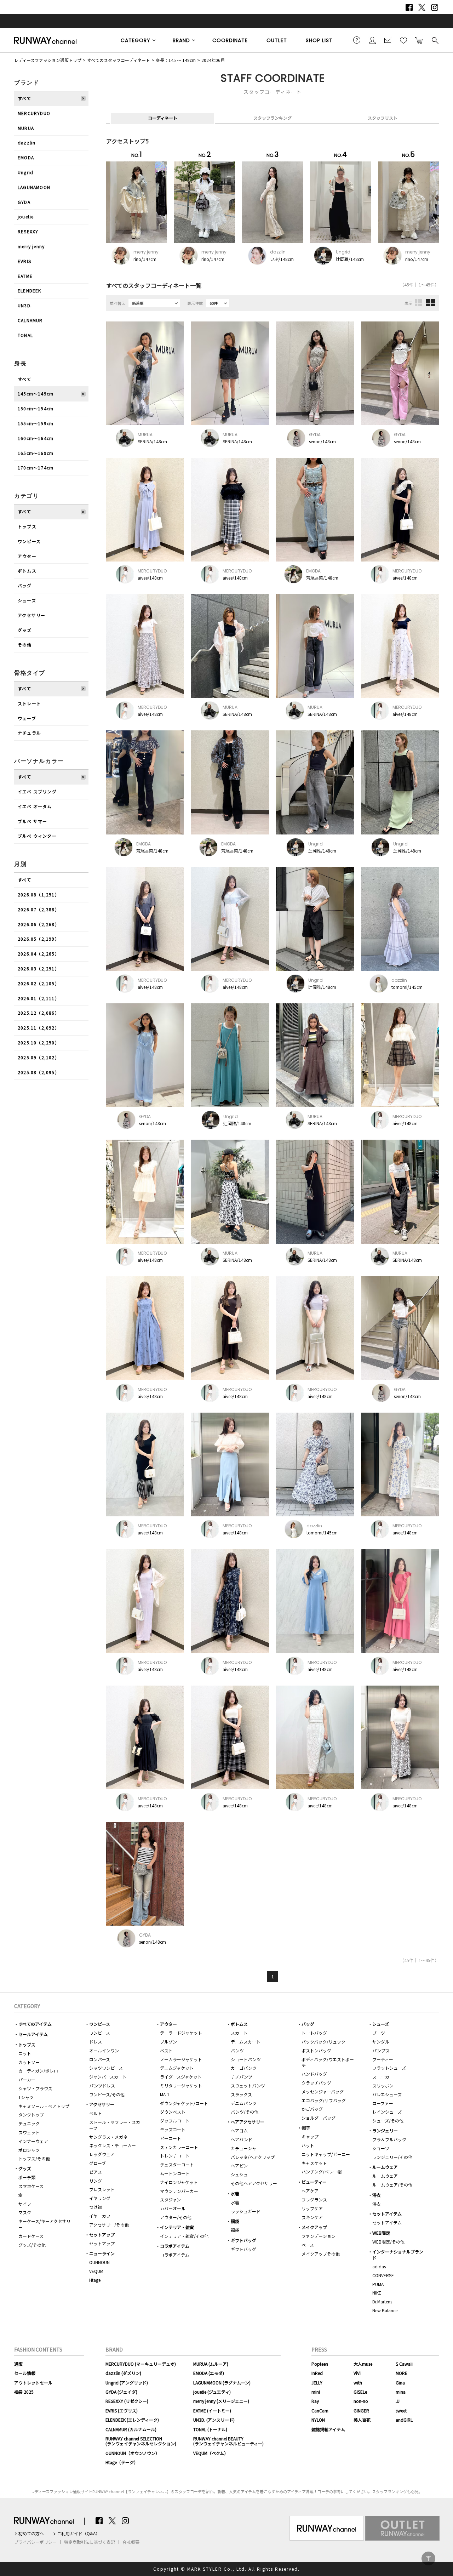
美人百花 (362, 2420)
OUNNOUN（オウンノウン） (133, 2453)
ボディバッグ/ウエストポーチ (328, 2062)
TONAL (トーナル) (210, 2429)
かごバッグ (312, 2109)
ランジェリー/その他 (392, 2157)
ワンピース (29, 541)
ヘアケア (310, 2191)
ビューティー (314, 2182)
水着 (235, 2193)
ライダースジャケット (181, 2077)
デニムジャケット (177, 2068)
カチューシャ (243, 2148)
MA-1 (165, 2094)
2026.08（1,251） (39, 894)
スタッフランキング (273, 118)
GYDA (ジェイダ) (121, 2392)
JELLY (317, 2383)
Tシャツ (26, 2097)
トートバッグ (314, 2033)
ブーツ (379, 2033)
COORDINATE (230, 40)
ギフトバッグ (243, 2240)
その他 (25, 645)
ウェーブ (27, 718)
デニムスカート (246, 2042)
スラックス (241, 2094)
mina (401, 2392)
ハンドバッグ (314, 2074)
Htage (95, 2280)
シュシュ (239, 2174)
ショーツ (381, 2148)
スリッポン (383, 2085)
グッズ (25, 630)
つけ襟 (96, 2207)
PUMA (378, 2284)
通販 (18, 2364)
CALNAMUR (30, 320)
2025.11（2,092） (39, 1028)
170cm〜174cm (36, 468)
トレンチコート (175, 2156)
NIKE (377, 2293)
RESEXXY (28, 231)
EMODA (26, 157)
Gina (400, 2383)
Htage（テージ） (122, 2462)
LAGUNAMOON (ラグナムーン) (222, 2383)
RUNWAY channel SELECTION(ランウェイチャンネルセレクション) (141, 2441)
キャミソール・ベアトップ (44, 2106)
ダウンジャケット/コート (184, 2103)
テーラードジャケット (181, 2033)
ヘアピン (239, 2165)
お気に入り (403, 40)
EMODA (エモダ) (209, 2373)
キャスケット (314, 2163)
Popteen (320, 2364)
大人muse (363, 2364)
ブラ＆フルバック (389, 2139)
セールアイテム (33, 2034)
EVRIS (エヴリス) (122, 2410)
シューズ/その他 (388, 2121)
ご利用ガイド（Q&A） (78, 2534)
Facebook (409, 7)
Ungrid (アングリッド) (127, 2383)
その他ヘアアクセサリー (254, 2183)
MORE (402, 2373)
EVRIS (24, 261)
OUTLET (277, 40)
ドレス (96, 2042)
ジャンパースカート (108, 2077)
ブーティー (383, 2059)
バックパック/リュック (323, 2042)
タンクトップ (31, 2115)
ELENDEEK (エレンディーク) (132, 2420)
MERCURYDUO (34, 113)
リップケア (312, 2208)
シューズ (27, 600)
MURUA (26, 128)
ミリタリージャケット (181, 2085)
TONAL (25, 335)
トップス (27, 526)
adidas (379, 2266)
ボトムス (27, 571)
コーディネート (163, 118)
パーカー (27, 2079)
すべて (25, 98)
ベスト (166, 2050)
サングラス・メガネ (108, 2137)
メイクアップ (314, 2227)
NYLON (318, 2420)
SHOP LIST (319, 40)
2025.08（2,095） (39, 1072)
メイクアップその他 (321, 2254)
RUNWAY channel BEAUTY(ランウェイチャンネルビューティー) (228, 2441)
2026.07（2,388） (39, 909)
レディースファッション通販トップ (48, 60)
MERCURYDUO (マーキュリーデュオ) (141, 2364)
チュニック (29, 2123)
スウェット (29, 2132)
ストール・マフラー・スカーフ (115, 2125)
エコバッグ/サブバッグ (324, 2100)
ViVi (357, 2373)
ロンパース (100, 2059)
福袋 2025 (24, 2392)
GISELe (360, 2392)
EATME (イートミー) (212, 2410)
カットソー (29, 2062)
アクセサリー (31, 615)
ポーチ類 (27, 2177)
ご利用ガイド (357, 40)
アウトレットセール (33, 2383)
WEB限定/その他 (388, 2242)
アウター (27, 556)
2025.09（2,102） (39, 1057)
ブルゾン (168, 2042)
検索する (435, 40)
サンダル (381, 2042)
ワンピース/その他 (107, 2094)
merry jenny (31, 246)
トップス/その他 (34, 2158)
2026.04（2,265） (39, 954)
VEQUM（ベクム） (211, 2453)
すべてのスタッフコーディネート (119, 60)
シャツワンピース (106, 2068)
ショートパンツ (246, 2059)
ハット (308, 2145)
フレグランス (314, 2199)
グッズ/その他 (32, 2245)
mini (316, 2392)
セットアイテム (387, 2214)
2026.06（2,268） (39, 924)
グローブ (98, 2163)
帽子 (306, 2128)
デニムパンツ (244, 2103)
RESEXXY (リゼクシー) (127, 2401)
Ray (315, 2401)
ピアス (96, 2172)
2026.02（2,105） (39, 983)
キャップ (310, 2136)
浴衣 (377, 2195)
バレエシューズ (387, 2094)
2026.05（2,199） (39, 939)
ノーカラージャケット (181, 2059)
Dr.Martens (382, 2301)
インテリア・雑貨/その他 (184, 2236)
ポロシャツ (29, 2150)
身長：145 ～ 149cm (176, 60)
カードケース (31, 2236)
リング (96, 2181)
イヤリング (100, 2198)
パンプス (381, 2050)
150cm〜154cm (36, 408)
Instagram (435, 7)
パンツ (237, 2050)
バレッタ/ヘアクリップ (253, 2157)
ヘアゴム (239, 2130)
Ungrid (25, 172)
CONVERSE (383, 2275)
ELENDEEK (30, 290)
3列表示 (419, 302)
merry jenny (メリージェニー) (221, 2401)
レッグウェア (102, 2154)
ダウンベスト (173, 2112)
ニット (25, 2053)
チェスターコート (177, 2164)
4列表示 (431, 302)
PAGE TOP (428, 2558)
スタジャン (170, 2199)
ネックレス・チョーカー (113, 2145)
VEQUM (96, 2271)
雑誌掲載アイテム (328, 2429)
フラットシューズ (389, 2068)
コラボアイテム (175, 2246)
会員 (372, 40)
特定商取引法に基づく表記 (90, 2542)
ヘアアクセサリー (248, 2122)
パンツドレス (102, 2085)
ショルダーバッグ (319, 2118)
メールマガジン (388, 40)
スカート (239, 2033)
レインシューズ (387, 2112)
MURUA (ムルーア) (211, 2364)
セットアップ (102, 2235)
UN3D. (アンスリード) (214, 2420)
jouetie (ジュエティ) (212, 2392)
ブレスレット (102, 2189)
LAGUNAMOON (34, 187)
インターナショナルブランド (398, 2255)
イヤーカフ (100, 2216)
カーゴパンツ (244, 2068)
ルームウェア (385, 2167)
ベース (308, 2245)
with (358, 2383)
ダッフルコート (175, 2121)
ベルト (96, 2113)
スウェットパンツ (248, 2085)
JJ (398, 2401)
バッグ (25, 585)
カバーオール (173, 2208)
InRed (317, 2373)
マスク (25, 2212)
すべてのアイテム (35, 2024)
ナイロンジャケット (179, 2182)
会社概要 (131, 2542)
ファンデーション (319, 2236)
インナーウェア (33, 2141)
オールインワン (104, 2050)
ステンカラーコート (179, 2147)
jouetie (26, 216)
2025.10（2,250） (39, 1042)
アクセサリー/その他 (109, 2225)
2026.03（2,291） (39, 968)
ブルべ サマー (32, 821)
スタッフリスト (383, 118)
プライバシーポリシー (35, 2542)
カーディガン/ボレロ (38, 2071)
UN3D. (25, 305)
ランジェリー (385, 2130)
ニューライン (102, 2253)
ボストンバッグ (316, 2050)
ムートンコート (175, 2173)
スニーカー (383, 2077)
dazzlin (27, 143)
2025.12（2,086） (39, 1013)
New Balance (385, 2310)
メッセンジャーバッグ (323, 2091)
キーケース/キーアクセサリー (44, 2224)
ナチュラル (29, 733)
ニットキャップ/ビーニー (326, 2154)
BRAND (181, 40)
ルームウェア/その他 (392, 2185)
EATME (25, 276)
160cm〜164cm (36, 438)
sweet (401, 2410)
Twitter (422, 7)
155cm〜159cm (36, 423)
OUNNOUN (99, 2262)
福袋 (235, 2221)
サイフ (25, 2204)
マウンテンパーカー (179, 2191)
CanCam (320, 2410)
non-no (361, 2401)
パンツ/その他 (245, 2112)
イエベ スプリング (37, 791)
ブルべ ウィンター (37, 836)
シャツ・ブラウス (35, 2088)
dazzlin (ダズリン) (123, 2373)
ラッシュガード (246, 2211)
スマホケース (31, 2186)
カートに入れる (419, 40)
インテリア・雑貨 (177, 2227)
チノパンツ (242, 2077)
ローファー (383, 2103)
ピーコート (171, 2138)
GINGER (361, 2410)
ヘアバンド (242, 2139)
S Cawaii (404, 2364)
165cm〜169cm (36, 453)
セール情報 (25, 2373)
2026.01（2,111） (39, 998)
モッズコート (173, 2129)
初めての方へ (31, 2534)
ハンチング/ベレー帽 (322, 2172)
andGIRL (404, 2420)
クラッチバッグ (316, 2083)
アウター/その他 (176, 2217)
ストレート (29, 703)
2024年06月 (213, 60)
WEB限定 (381, 2233)
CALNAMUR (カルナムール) (131, 2429)
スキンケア (312, 2217)
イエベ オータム (35, 806)
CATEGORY (136, 40)
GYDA (24, 202)
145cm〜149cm (36, 394)
